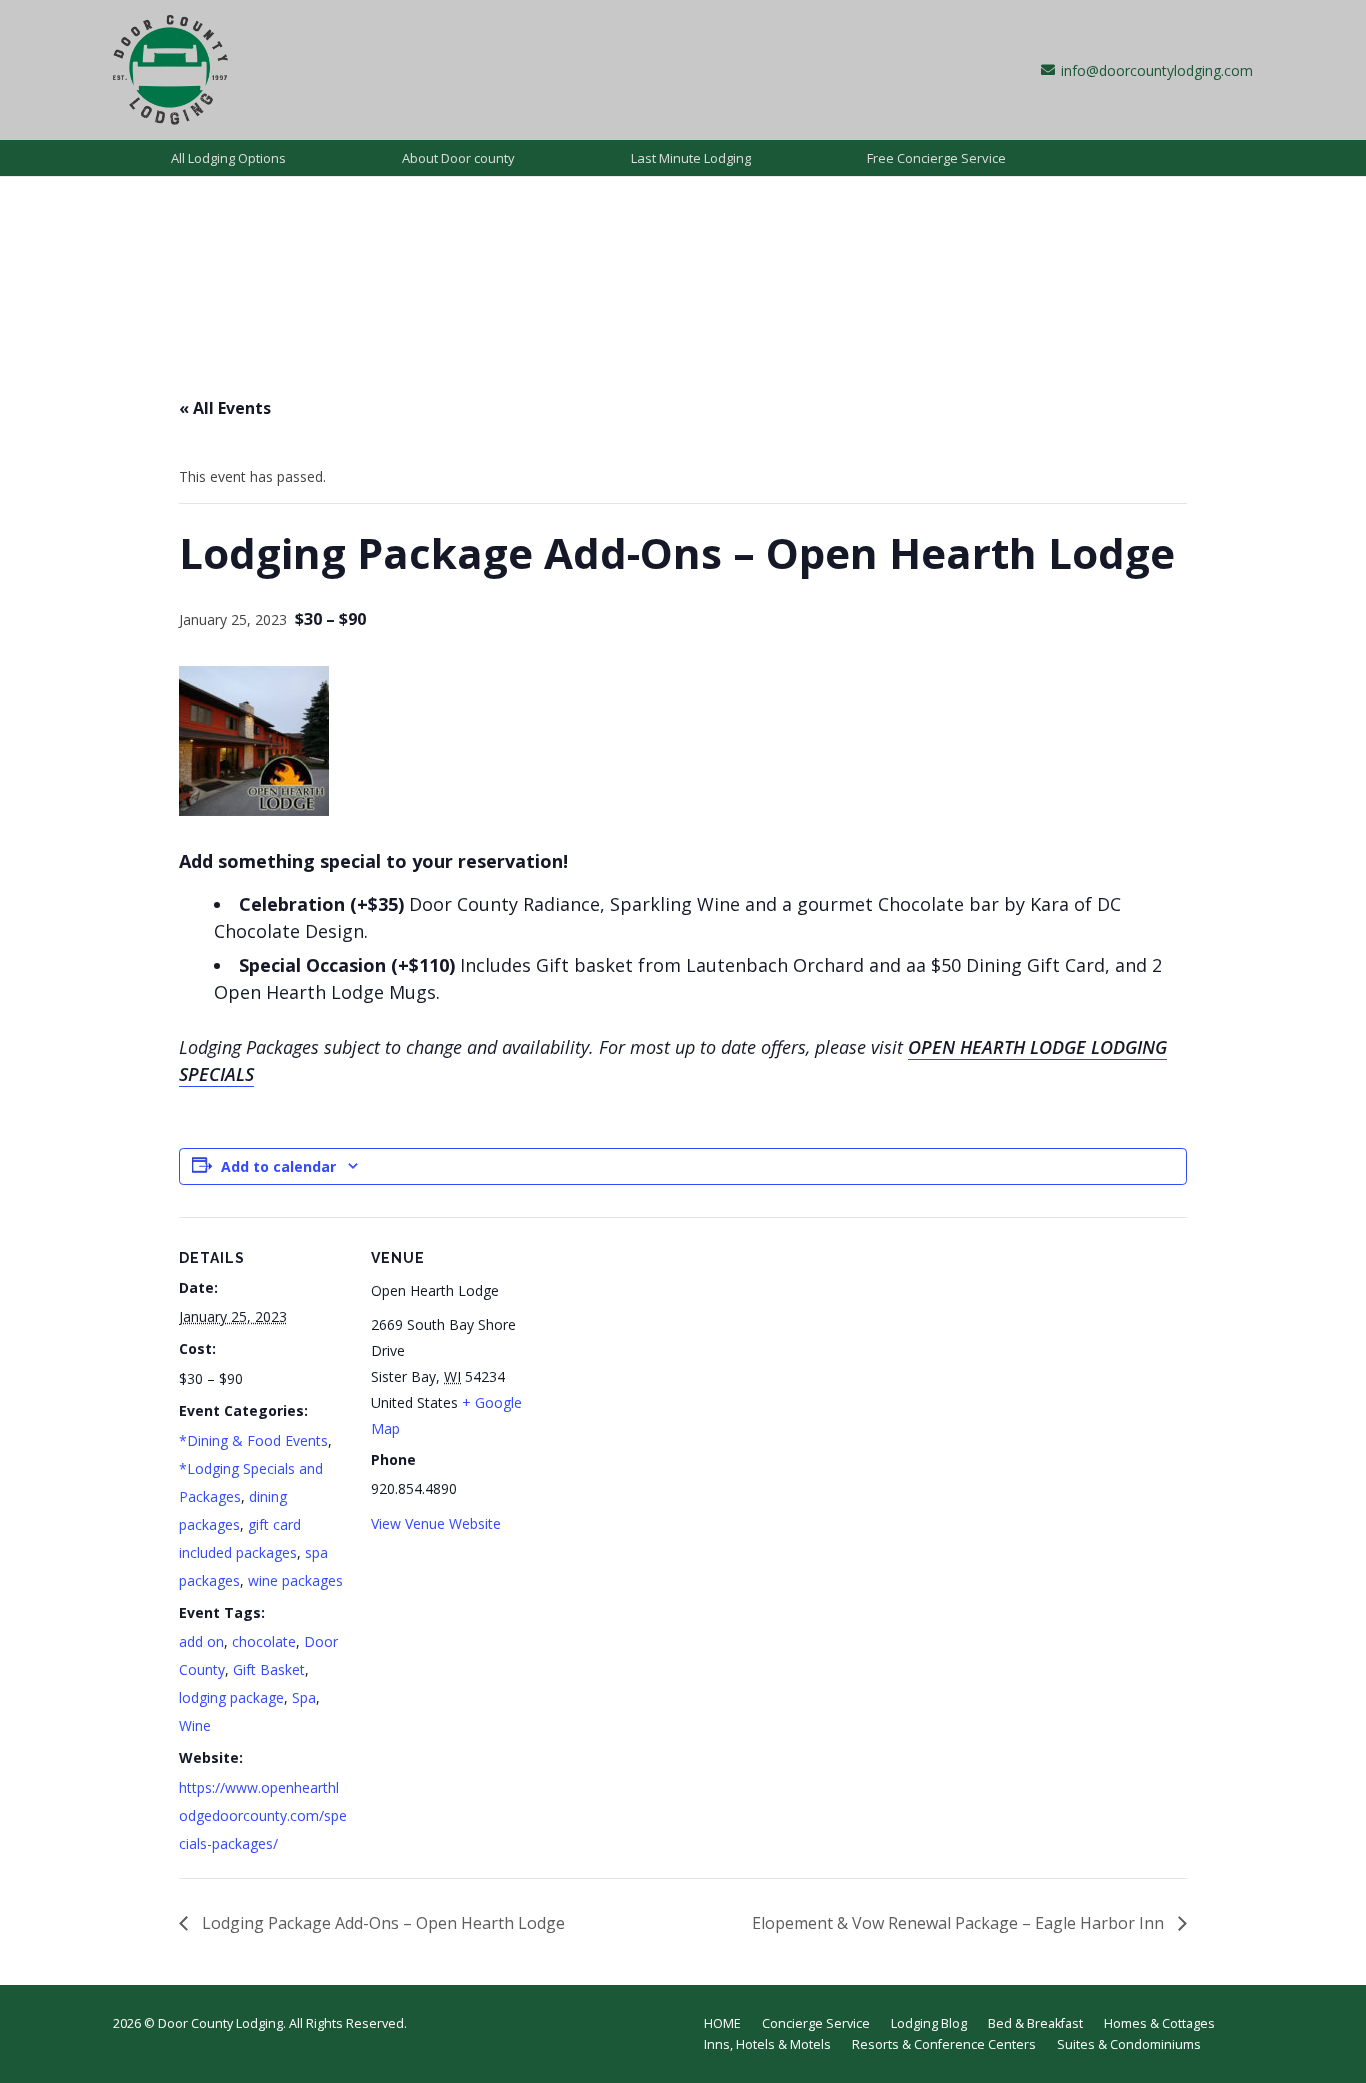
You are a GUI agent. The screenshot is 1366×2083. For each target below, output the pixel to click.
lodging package (231, 1697)
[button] (298, 158)
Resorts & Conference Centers (944, 2044)
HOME (722, 2023)
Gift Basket (269, 1669)
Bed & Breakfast (1035, 2023)
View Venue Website (436, 1523)
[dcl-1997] (170, 70)
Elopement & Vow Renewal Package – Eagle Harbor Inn (960, 1923)
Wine (195, 1725)
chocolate (264, 1641)
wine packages (295, 1580)
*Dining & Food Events (253, 1440)
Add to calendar (278, 1166)
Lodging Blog (929, 2023)
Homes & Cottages (1159, 2023)
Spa (304, 1697)
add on (201, 1641)
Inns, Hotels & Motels (767, 2044)
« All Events (225, 408)
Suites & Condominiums (1129, 2044)
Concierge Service (816, 2023)
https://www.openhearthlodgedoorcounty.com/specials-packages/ (263, 1815)
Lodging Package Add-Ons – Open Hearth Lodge (381, 1923)
